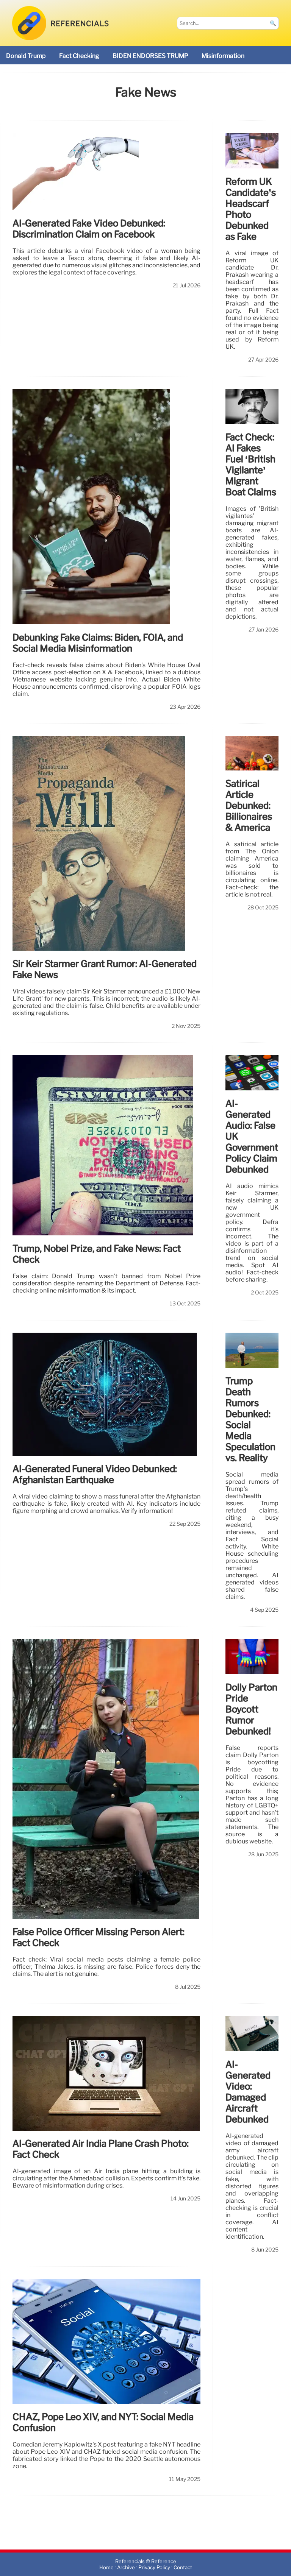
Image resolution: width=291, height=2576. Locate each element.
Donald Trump (26, 56)
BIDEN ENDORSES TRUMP (150, 56)
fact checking (79, 56)
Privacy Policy (154, 2567)
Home (106, 2567)
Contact (183, 2567)
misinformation (223, 56)
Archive (126, 2567)
